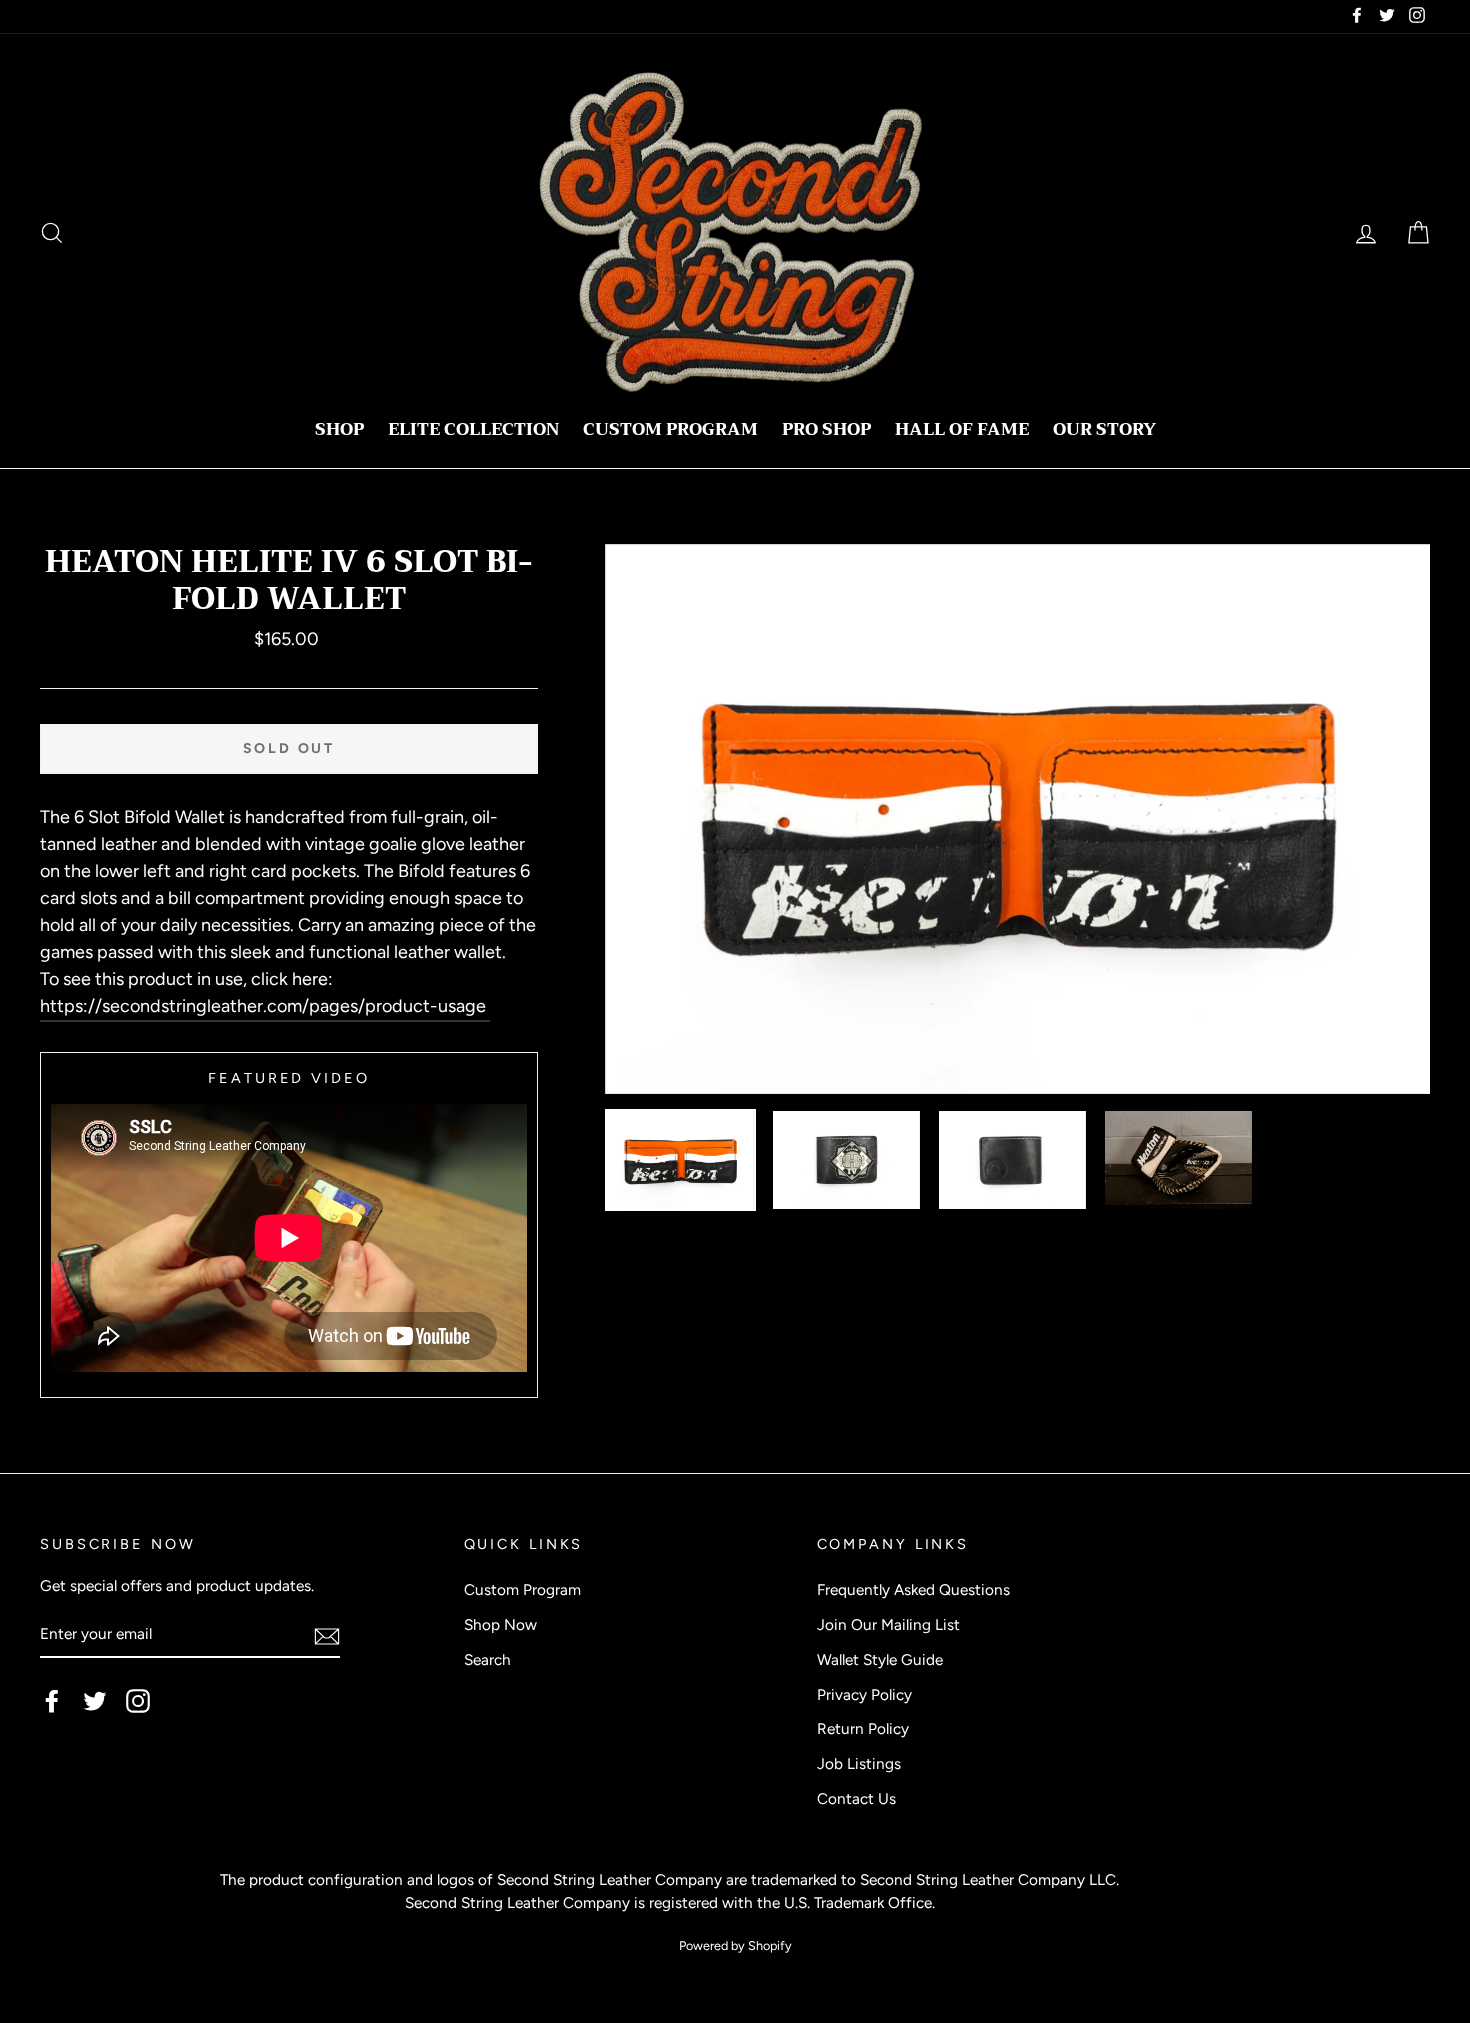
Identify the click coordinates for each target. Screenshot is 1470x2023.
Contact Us (856, 1798)
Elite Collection (473, 429)
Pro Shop (826, 429)
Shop (339, 429)
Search (487, 1659)
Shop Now (500, 1624)
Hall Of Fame (962, 429)
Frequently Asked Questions (913, 1589)
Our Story (1104, 429)
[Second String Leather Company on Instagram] (138, 1700)
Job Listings (859, 1763)
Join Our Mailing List (888, 1624)
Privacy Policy (864, 1694)
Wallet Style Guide (880, 1659)
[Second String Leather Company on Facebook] (52, 1700)
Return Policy (863, 1728)
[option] (1018, 819)
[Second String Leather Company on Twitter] (95, 1700)
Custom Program (670, 429)
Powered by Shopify (735, 1945)
